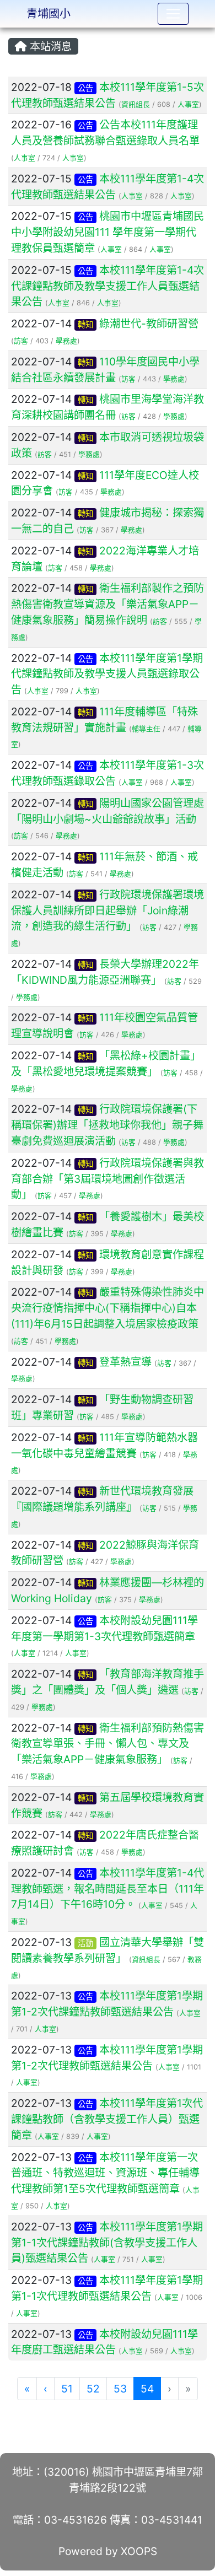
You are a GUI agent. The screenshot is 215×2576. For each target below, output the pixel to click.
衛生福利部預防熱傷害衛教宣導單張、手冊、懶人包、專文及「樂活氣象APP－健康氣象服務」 (108, 1744)
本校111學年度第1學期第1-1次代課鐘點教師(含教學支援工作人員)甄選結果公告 (107, 2243)
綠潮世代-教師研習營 (149, 324)
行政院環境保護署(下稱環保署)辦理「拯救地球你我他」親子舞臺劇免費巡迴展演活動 (107, 1125)
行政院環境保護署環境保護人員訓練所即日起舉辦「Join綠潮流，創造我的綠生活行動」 (108, 910)
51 (67, 2389)
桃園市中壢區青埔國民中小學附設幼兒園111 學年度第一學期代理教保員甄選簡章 (108, 232)
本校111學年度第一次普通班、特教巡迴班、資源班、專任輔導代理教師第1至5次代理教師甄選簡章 (105, 2173)
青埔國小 (49, 14)
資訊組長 (136, 104)
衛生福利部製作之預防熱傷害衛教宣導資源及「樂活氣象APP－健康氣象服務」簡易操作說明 (108, 604)
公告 (85, 88)
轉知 (85, 324)
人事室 (188, 104)
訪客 (21, 341)
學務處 (66, 341)
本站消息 (49, 46)
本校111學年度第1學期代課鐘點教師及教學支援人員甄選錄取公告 (107, 674)
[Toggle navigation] (173, 14)
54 (151, 2388)
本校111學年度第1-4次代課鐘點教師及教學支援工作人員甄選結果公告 (108, 286)
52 (93, 2389)
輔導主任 (146, 729)
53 (120, 2389)
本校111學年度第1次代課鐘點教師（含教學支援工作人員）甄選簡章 (107, 2119)
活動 (85, 1943)
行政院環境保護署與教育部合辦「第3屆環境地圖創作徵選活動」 (108, 1179)
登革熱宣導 (125, 1362)
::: (11, 31)
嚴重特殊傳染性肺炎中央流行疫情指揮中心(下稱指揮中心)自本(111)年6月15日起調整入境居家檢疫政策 (108, 1308)
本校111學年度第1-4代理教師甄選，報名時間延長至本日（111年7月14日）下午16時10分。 (108, 1889)
